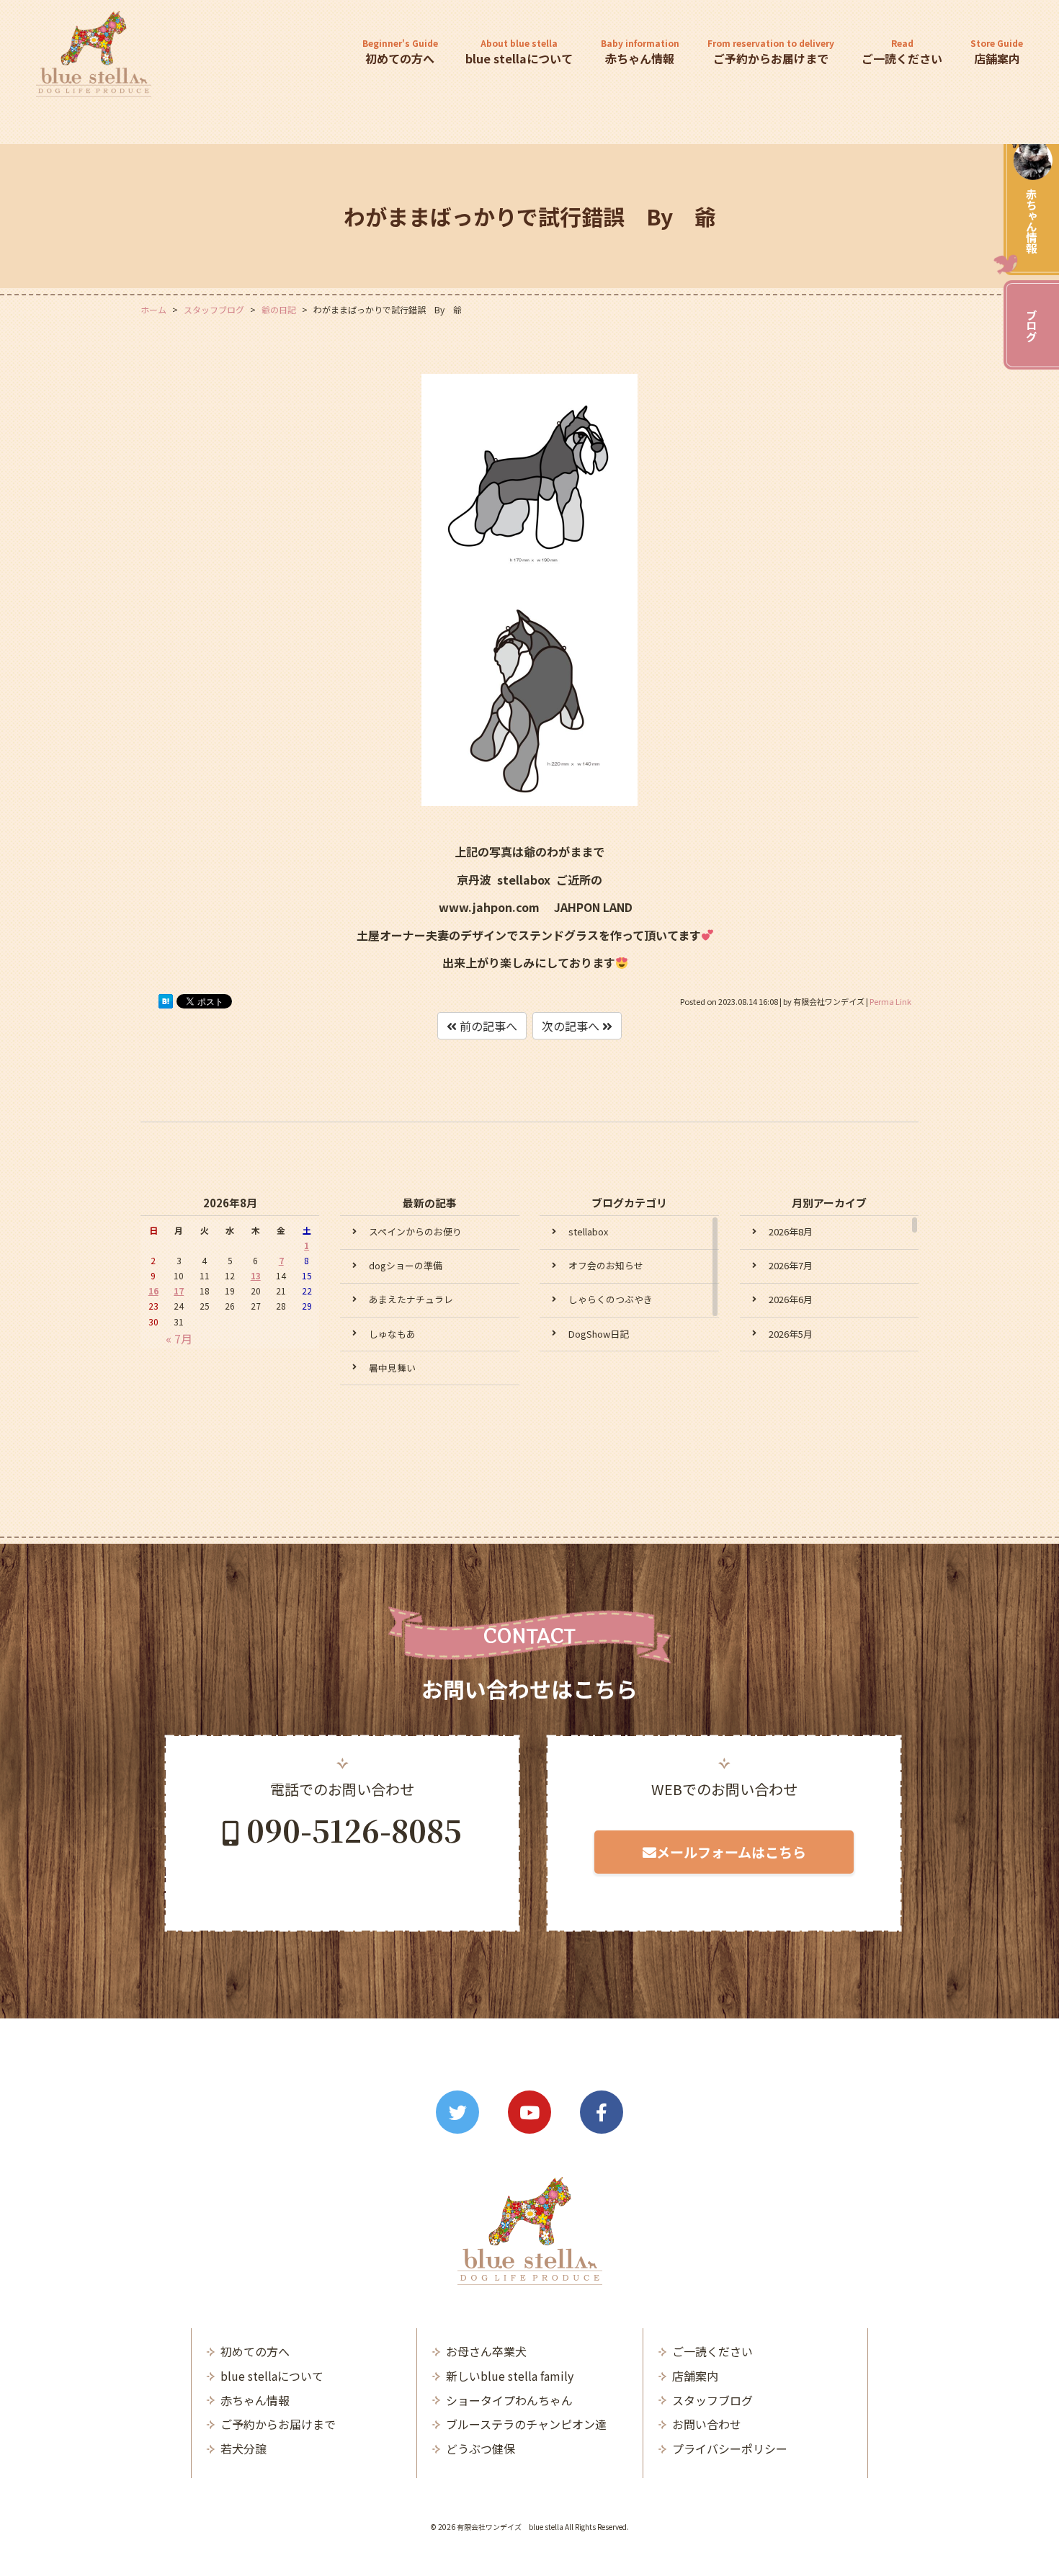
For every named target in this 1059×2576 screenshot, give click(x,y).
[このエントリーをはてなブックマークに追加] (166, 1004)
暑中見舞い (392, 1368)
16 (153, 1291)
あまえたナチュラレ (411, 1299)
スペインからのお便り (415, 1231)
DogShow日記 (599, 1334)
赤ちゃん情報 (1032, 220)
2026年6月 (791, 1299)
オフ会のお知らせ (606, 1265)
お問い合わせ (707, 2424)
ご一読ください (902, 52)
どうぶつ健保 (481, 2448)
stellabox (588, 1231)
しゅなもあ (392, 1334)
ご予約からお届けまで (771, 52)
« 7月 (179, 1338)
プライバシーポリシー (730, 2448)
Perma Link (890, 1001)
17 (179, 1291)
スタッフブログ (712, 2400)
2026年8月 (791, 1231)
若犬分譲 (243, 2448)
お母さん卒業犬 (486, 2351)
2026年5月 (791, 1334)
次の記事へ (572, 1026)
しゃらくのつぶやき (611, 1299)
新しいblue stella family (510, 2376)
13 (256, 1275)
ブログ (1032, 325)
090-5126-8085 (354, 1830)
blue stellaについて (519, 52)
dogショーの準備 (406, 1265)
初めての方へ (400, 52)
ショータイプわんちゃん (509, 2400)
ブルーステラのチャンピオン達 (526, 2424)
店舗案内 (997, 52)
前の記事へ (487, 1026)
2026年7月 (791, 1265)
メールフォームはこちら (731, 1852)
